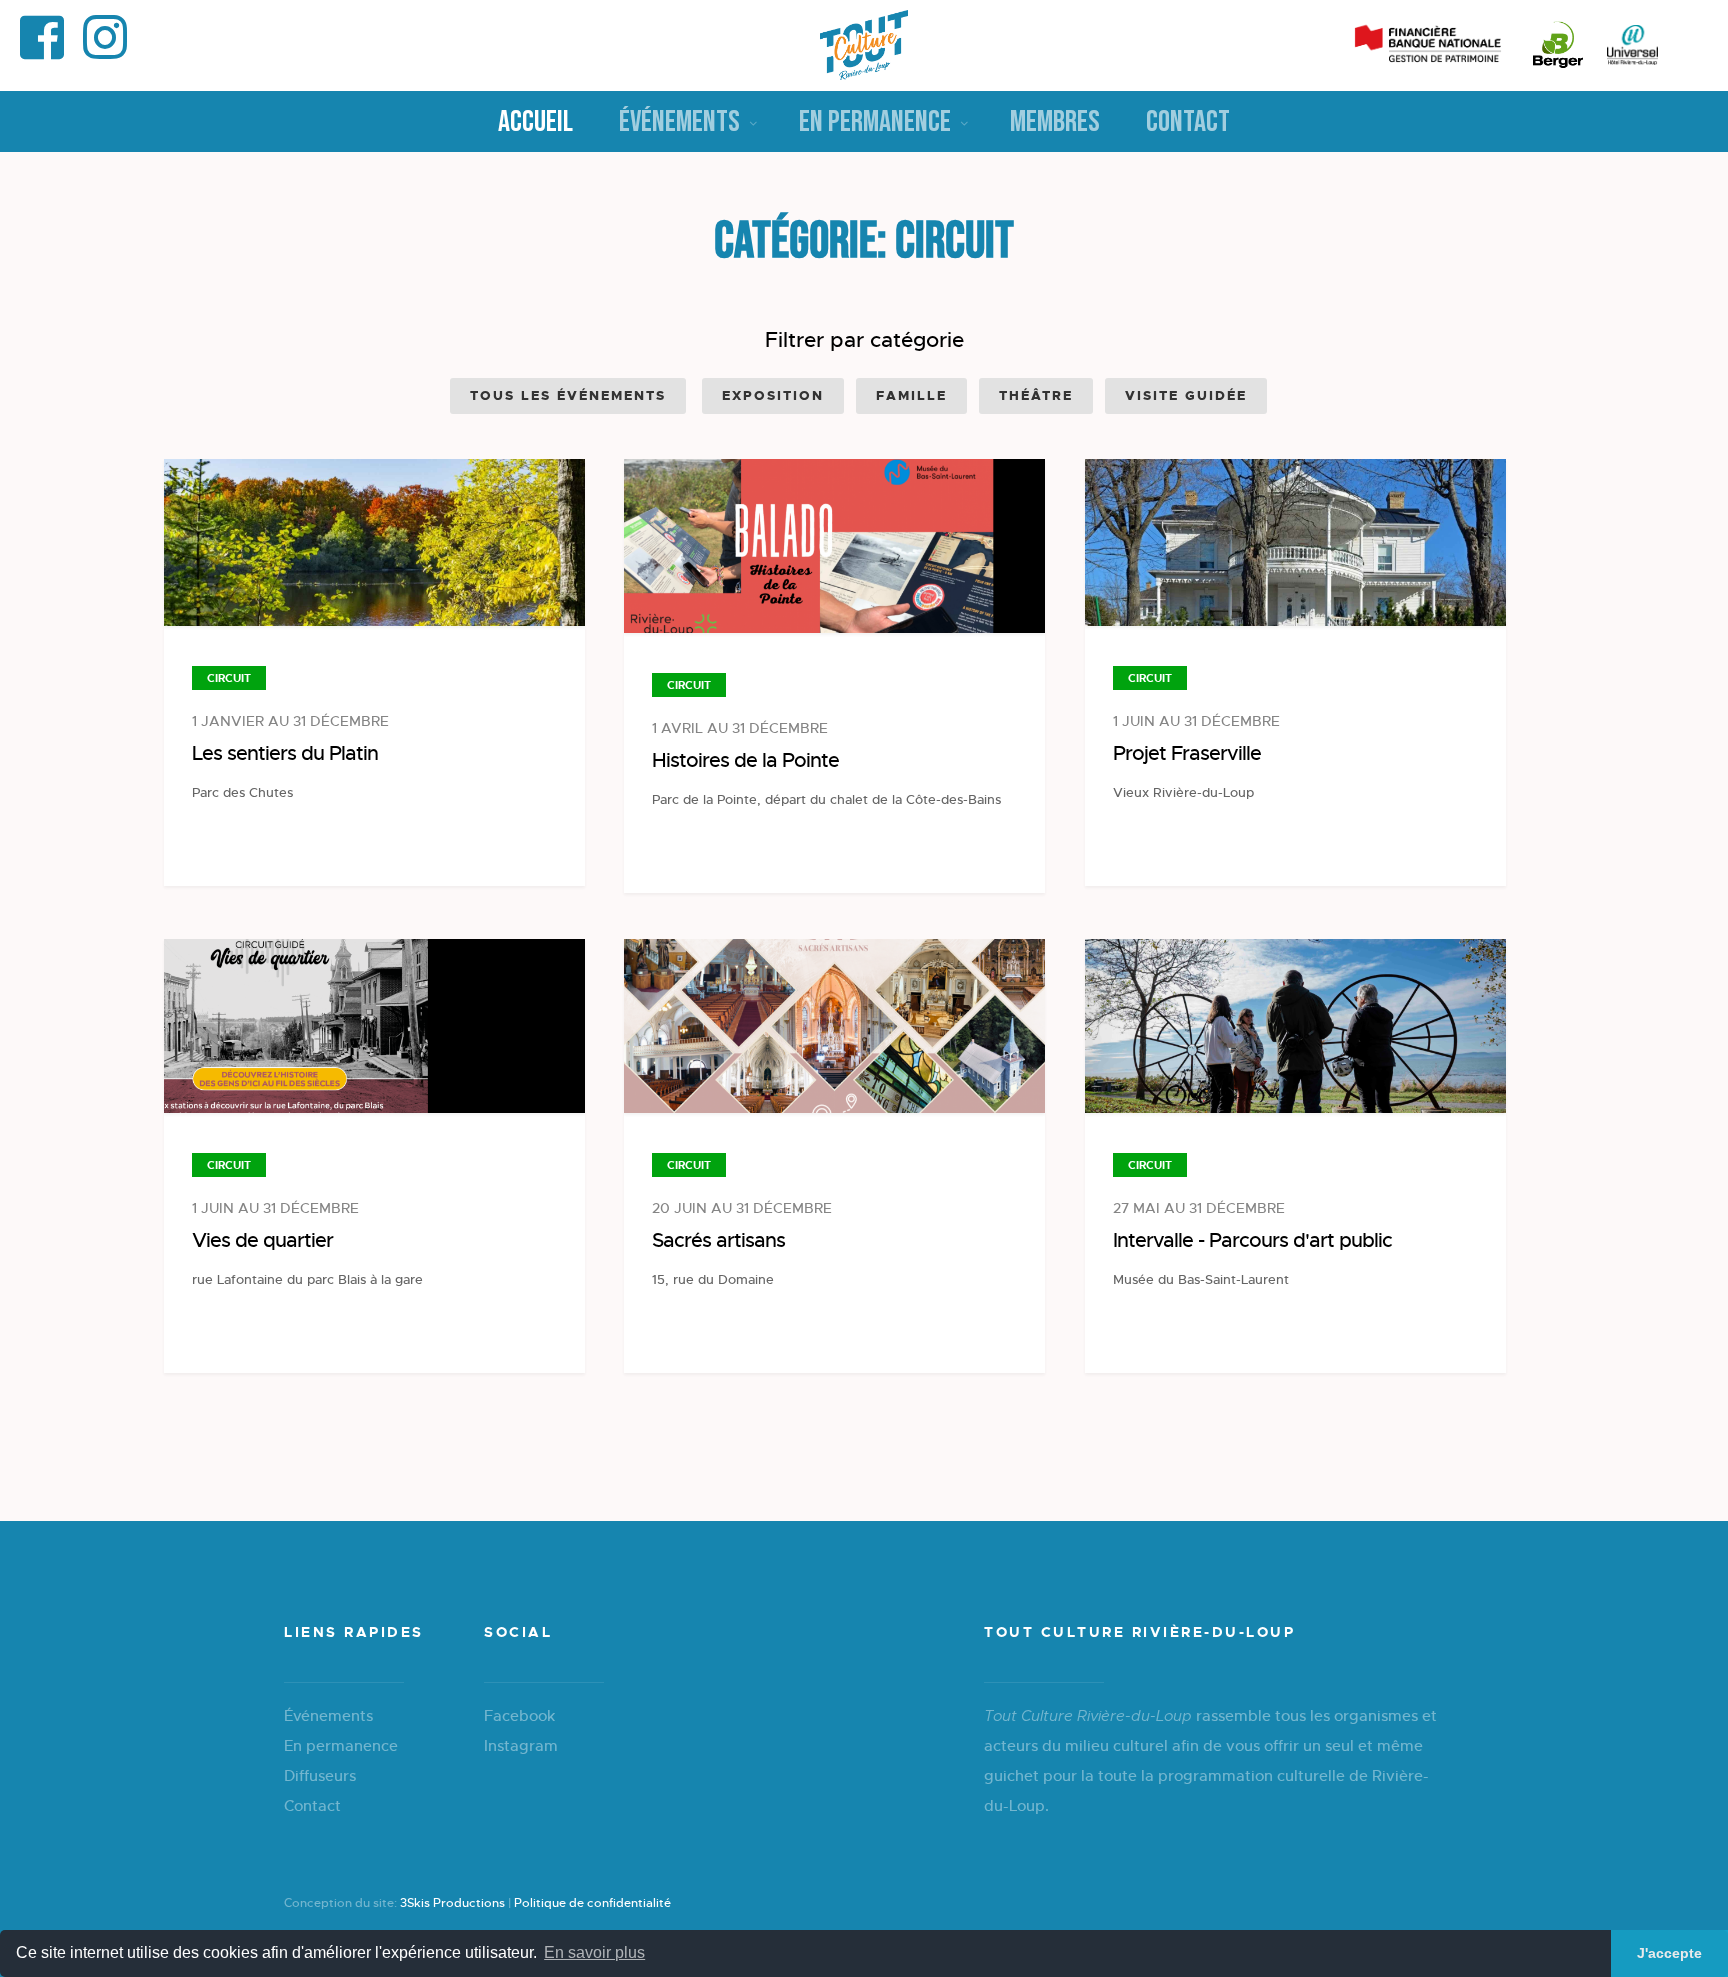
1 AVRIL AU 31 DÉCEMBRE (740, 728)
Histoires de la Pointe (745, 760)
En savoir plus (594, 1952)
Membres (1055, 122)
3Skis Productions (452, 1903)
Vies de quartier (262, 1240)
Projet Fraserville (1187, 753)
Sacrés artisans (718, 1240)
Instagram (521, 1745)
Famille (911, 395)
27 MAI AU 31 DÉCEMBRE (1199, 1208)
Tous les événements (568, 395)
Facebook (519, 1715)
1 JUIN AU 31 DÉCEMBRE (1196, 721)
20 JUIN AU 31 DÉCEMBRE (742, 1208)
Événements (679, 122)
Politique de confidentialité (592, 1903)
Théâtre (1036, 395)
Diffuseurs (320, 1775)
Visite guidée (1186, 395)
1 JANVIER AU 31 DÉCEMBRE (290, 721)
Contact (1188, 122)
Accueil (535, 122)
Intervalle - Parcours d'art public (1252, 1240)
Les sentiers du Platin (285, 753)
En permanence (875, 122)
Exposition (773, 395)
